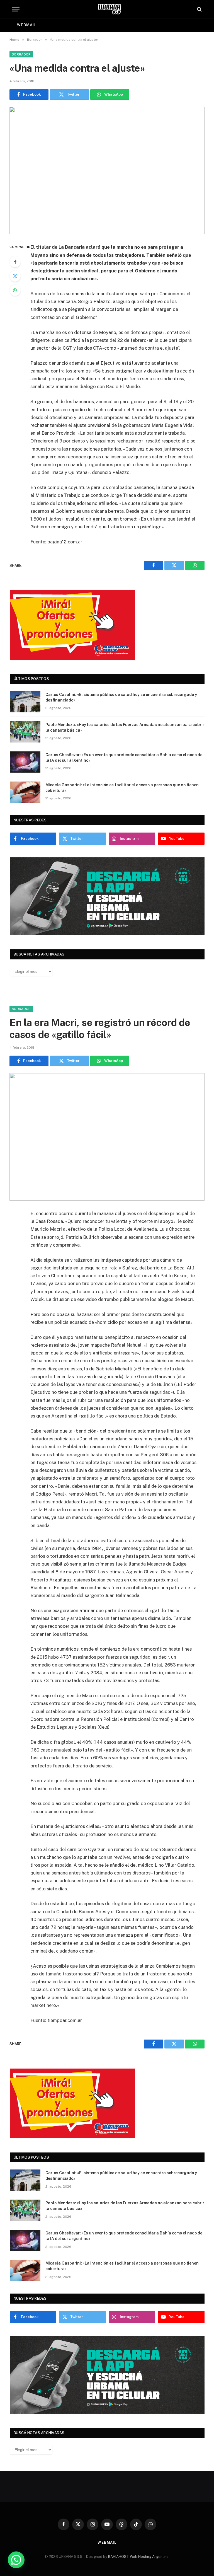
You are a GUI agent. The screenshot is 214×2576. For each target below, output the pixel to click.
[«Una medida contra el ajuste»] (107, 170)
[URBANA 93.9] (110, 9)
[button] (16, 2560)
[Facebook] (15, 262)
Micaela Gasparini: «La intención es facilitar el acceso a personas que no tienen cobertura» (122, 788)
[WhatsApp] (15, 290)
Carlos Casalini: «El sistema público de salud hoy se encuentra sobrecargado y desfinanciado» (121, 697)
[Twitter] (15, 276)
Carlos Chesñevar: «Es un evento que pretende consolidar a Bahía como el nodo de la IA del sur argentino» (124, 758)
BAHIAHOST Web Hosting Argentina (138, 2557)
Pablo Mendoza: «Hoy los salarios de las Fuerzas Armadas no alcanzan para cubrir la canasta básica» (125, 727)
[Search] (199, 9)
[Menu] (16, 9)
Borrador (21, 54)
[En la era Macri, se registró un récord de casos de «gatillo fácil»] (107, 1137)
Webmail (26, 25)
